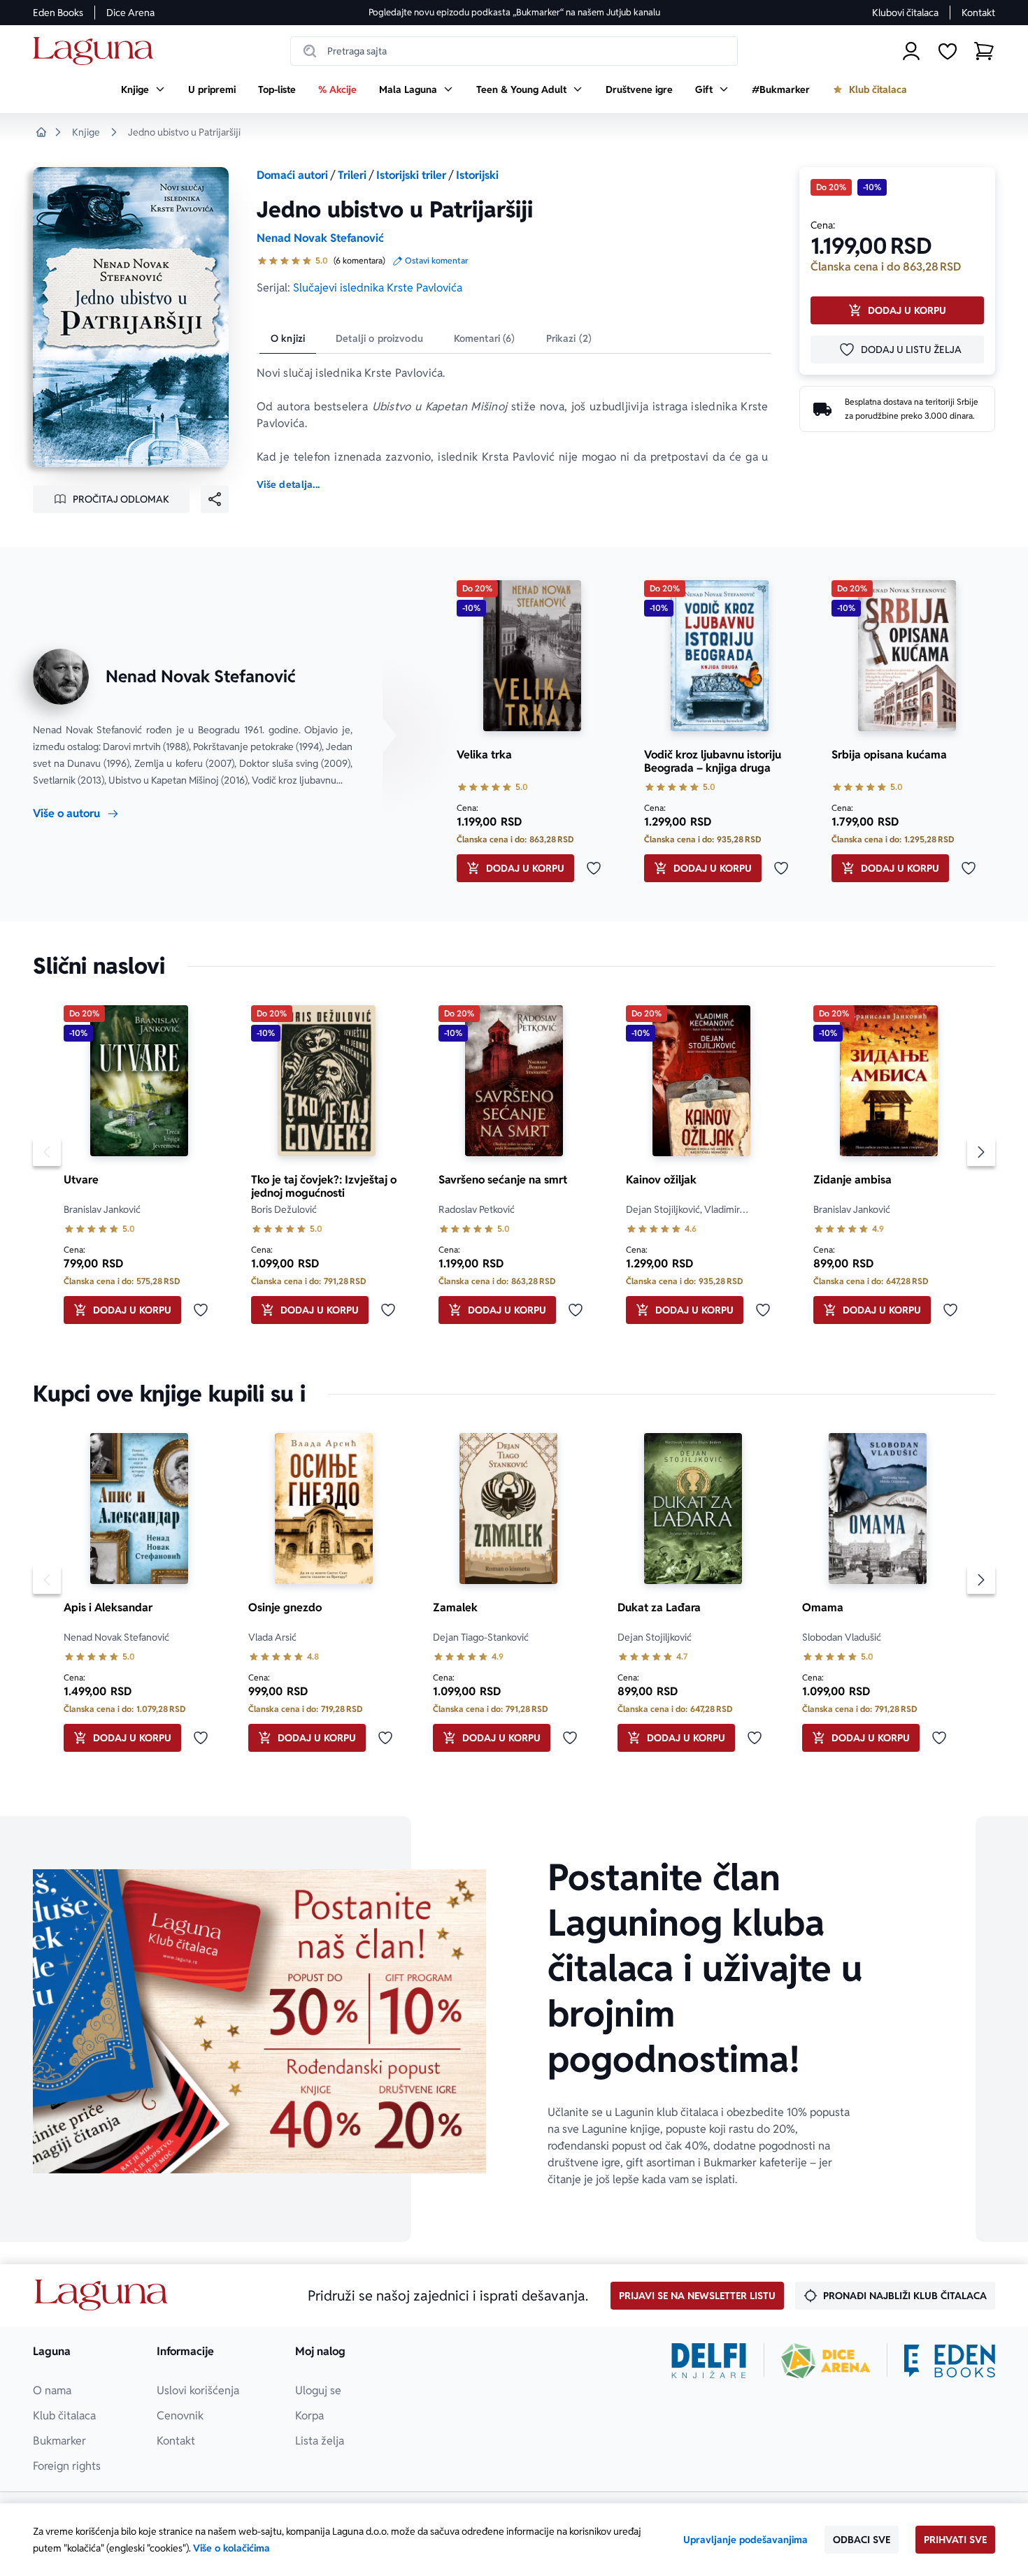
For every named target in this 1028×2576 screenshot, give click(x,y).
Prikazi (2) (569, 338)
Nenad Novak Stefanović (320, 238)
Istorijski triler (411, 175)
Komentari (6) (485, 338)
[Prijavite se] (911, 51)
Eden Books (58, 13)
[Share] (215, 499)
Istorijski (477, 175)
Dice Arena (130, 13)
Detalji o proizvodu (379, 338)
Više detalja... (288, 484)
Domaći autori (292, 175)
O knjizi (288, 338)
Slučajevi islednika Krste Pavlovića (378, 288)
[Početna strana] (97, 51)
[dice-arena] (826, 2361)
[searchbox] (514, 51)
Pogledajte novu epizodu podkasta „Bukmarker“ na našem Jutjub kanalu (514, 12)
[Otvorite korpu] (984, 51)
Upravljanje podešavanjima (745, 2540)
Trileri (352, 175)
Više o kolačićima (231, 2548)
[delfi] (709, 2361)
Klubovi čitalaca (905, 13)
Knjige (86, 132)
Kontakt (978, 13)
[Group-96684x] (950, 2361)
